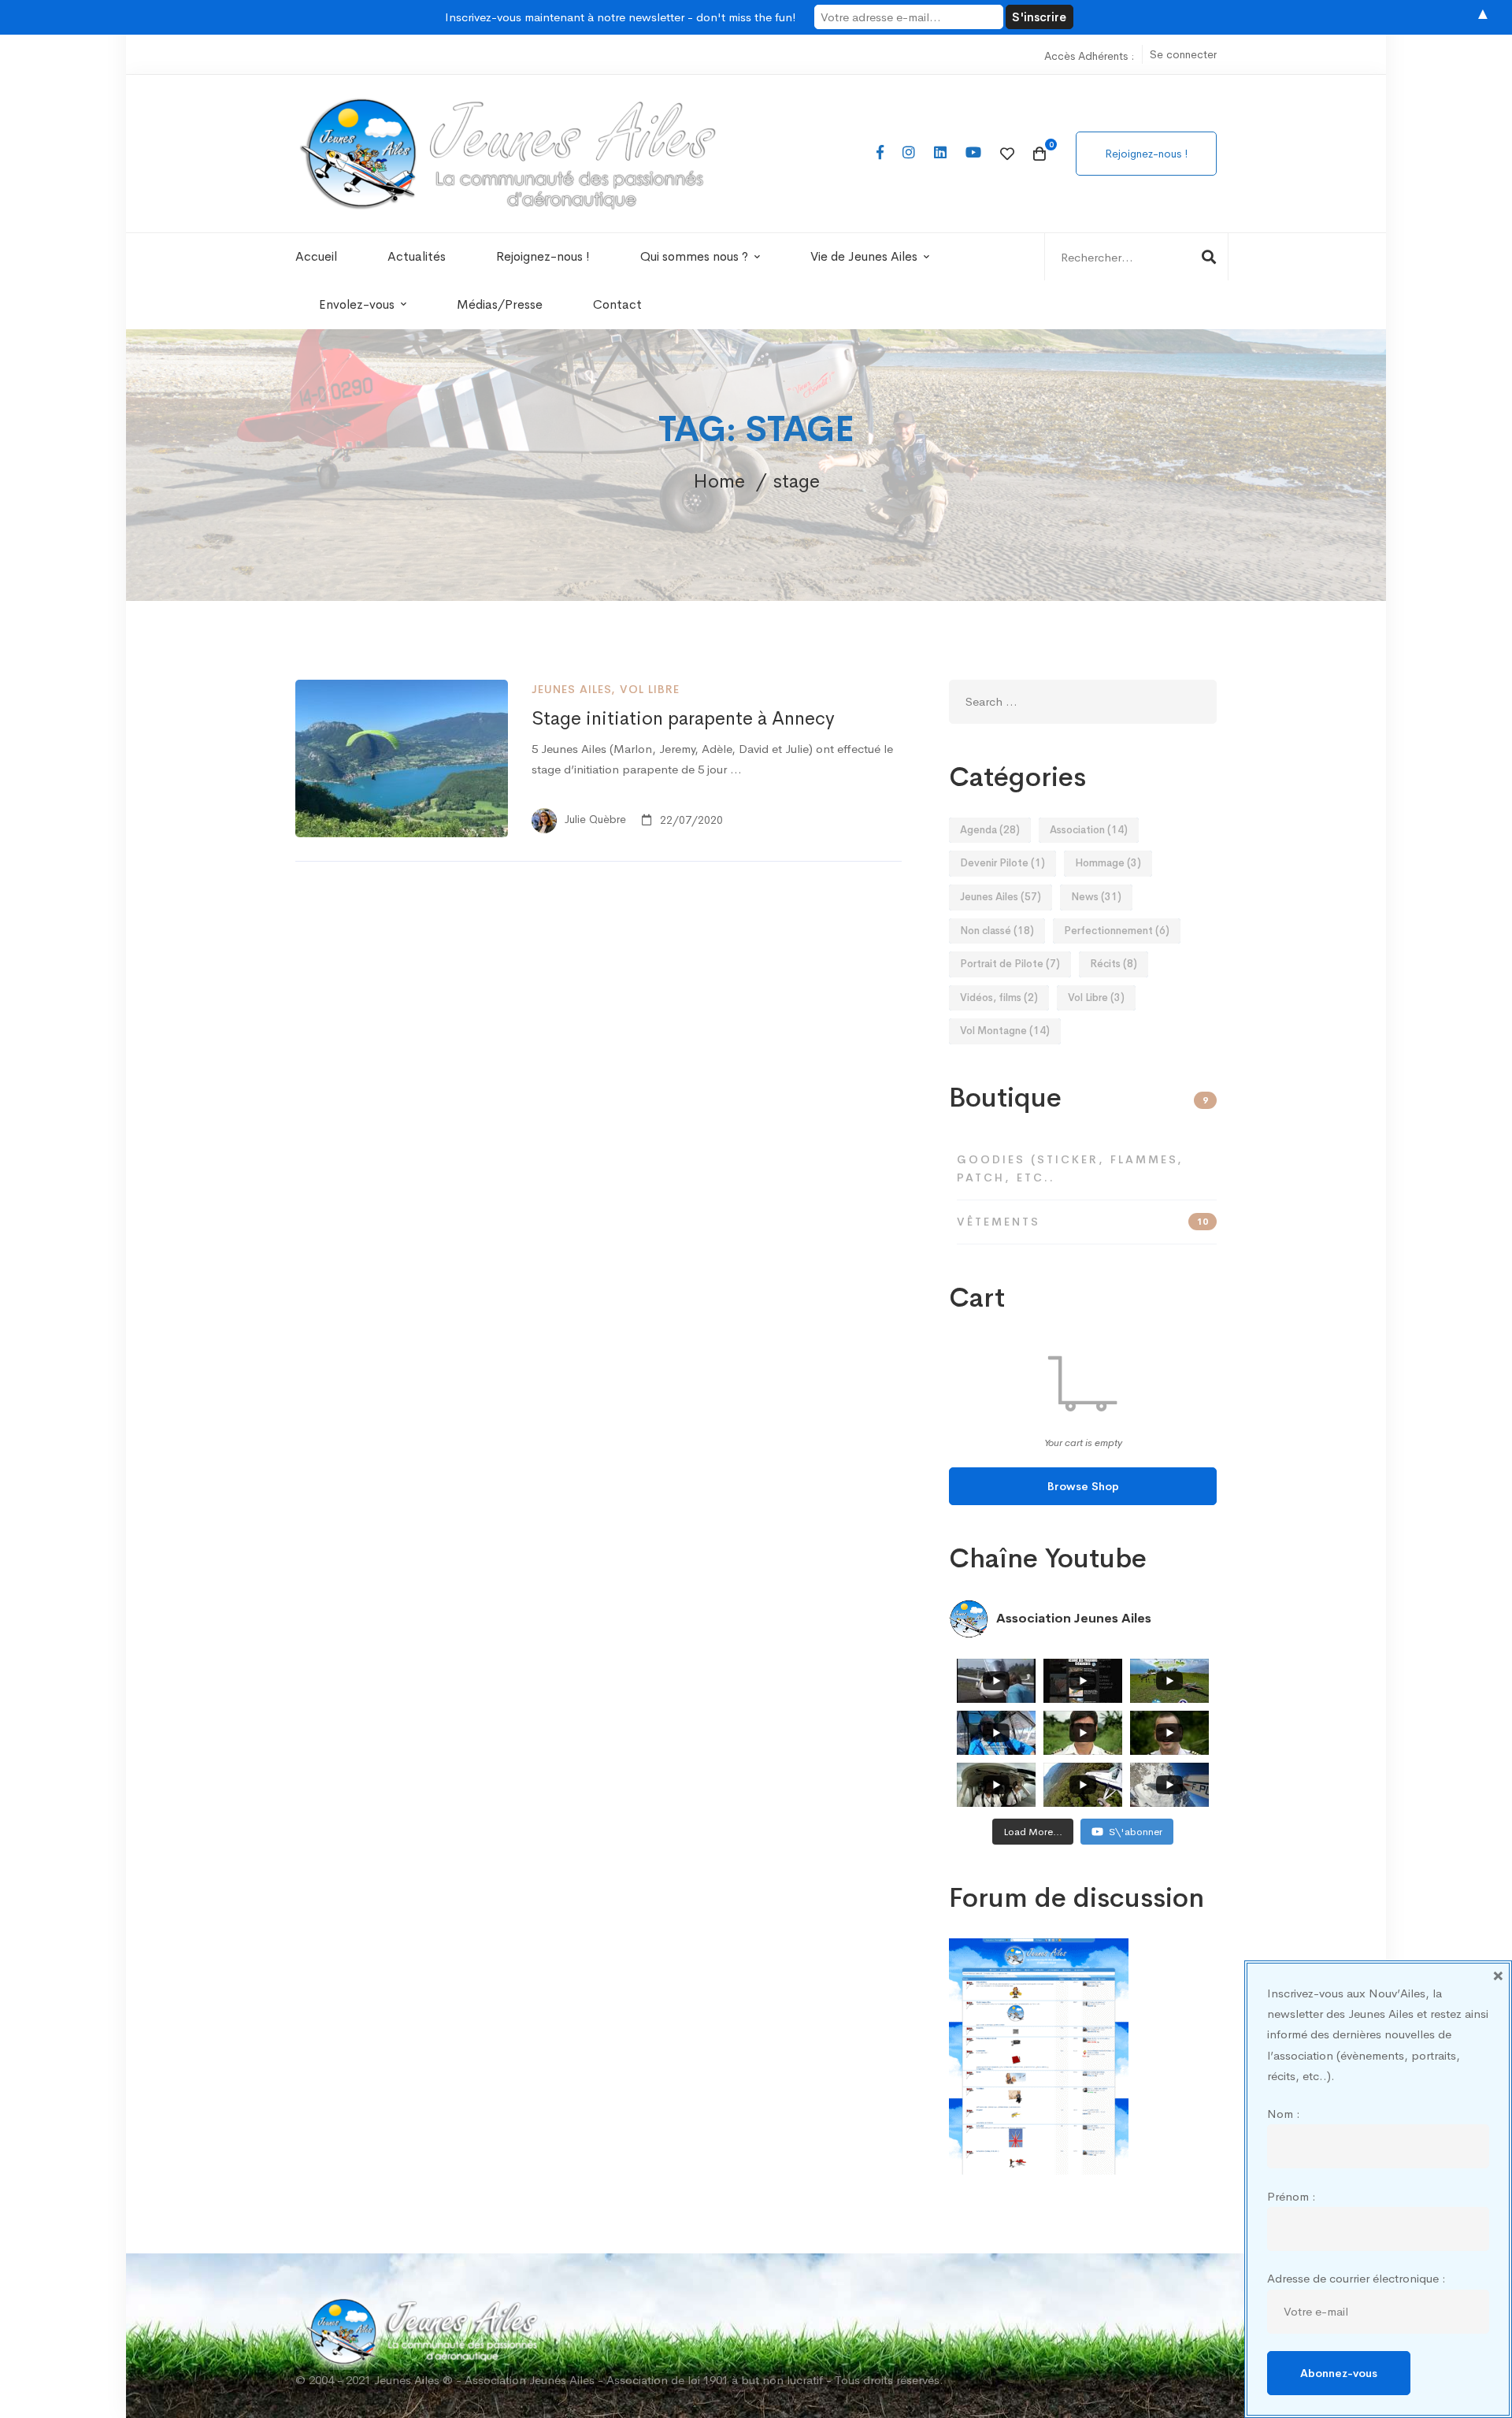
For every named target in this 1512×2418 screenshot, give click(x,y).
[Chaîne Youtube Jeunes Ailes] (973, 153)
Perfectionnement (1117, 931)
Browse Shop (1083, 1486)
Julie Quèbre (594, 820)
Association (1089, 830)
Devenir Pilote (1002, 863)
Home (719, 481)
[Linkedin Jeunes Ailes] (940, 153)
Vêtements (1082, 1222)
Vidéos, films (999, 998)
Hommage (1108, 863)
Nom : (1284, 2114)
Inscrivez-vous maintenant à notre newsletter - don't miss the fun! (621, 17)
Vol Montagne (1005, 1031)
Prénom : (1291, 2196)
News (1096, 897)
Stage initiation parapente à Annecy (683, 718)
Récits (1114, 964)
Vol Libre (650, 689)
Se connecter (1183, 54)
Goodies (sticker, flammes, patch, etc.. (1070, 1168)
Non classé (997, 931)
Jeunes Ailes (571, 689)
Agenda (990, 830)
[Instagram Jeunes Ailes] (909, 153)
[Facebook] (880, 153)
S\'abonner (1136, 1832)
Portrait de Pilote (1010, 964)
